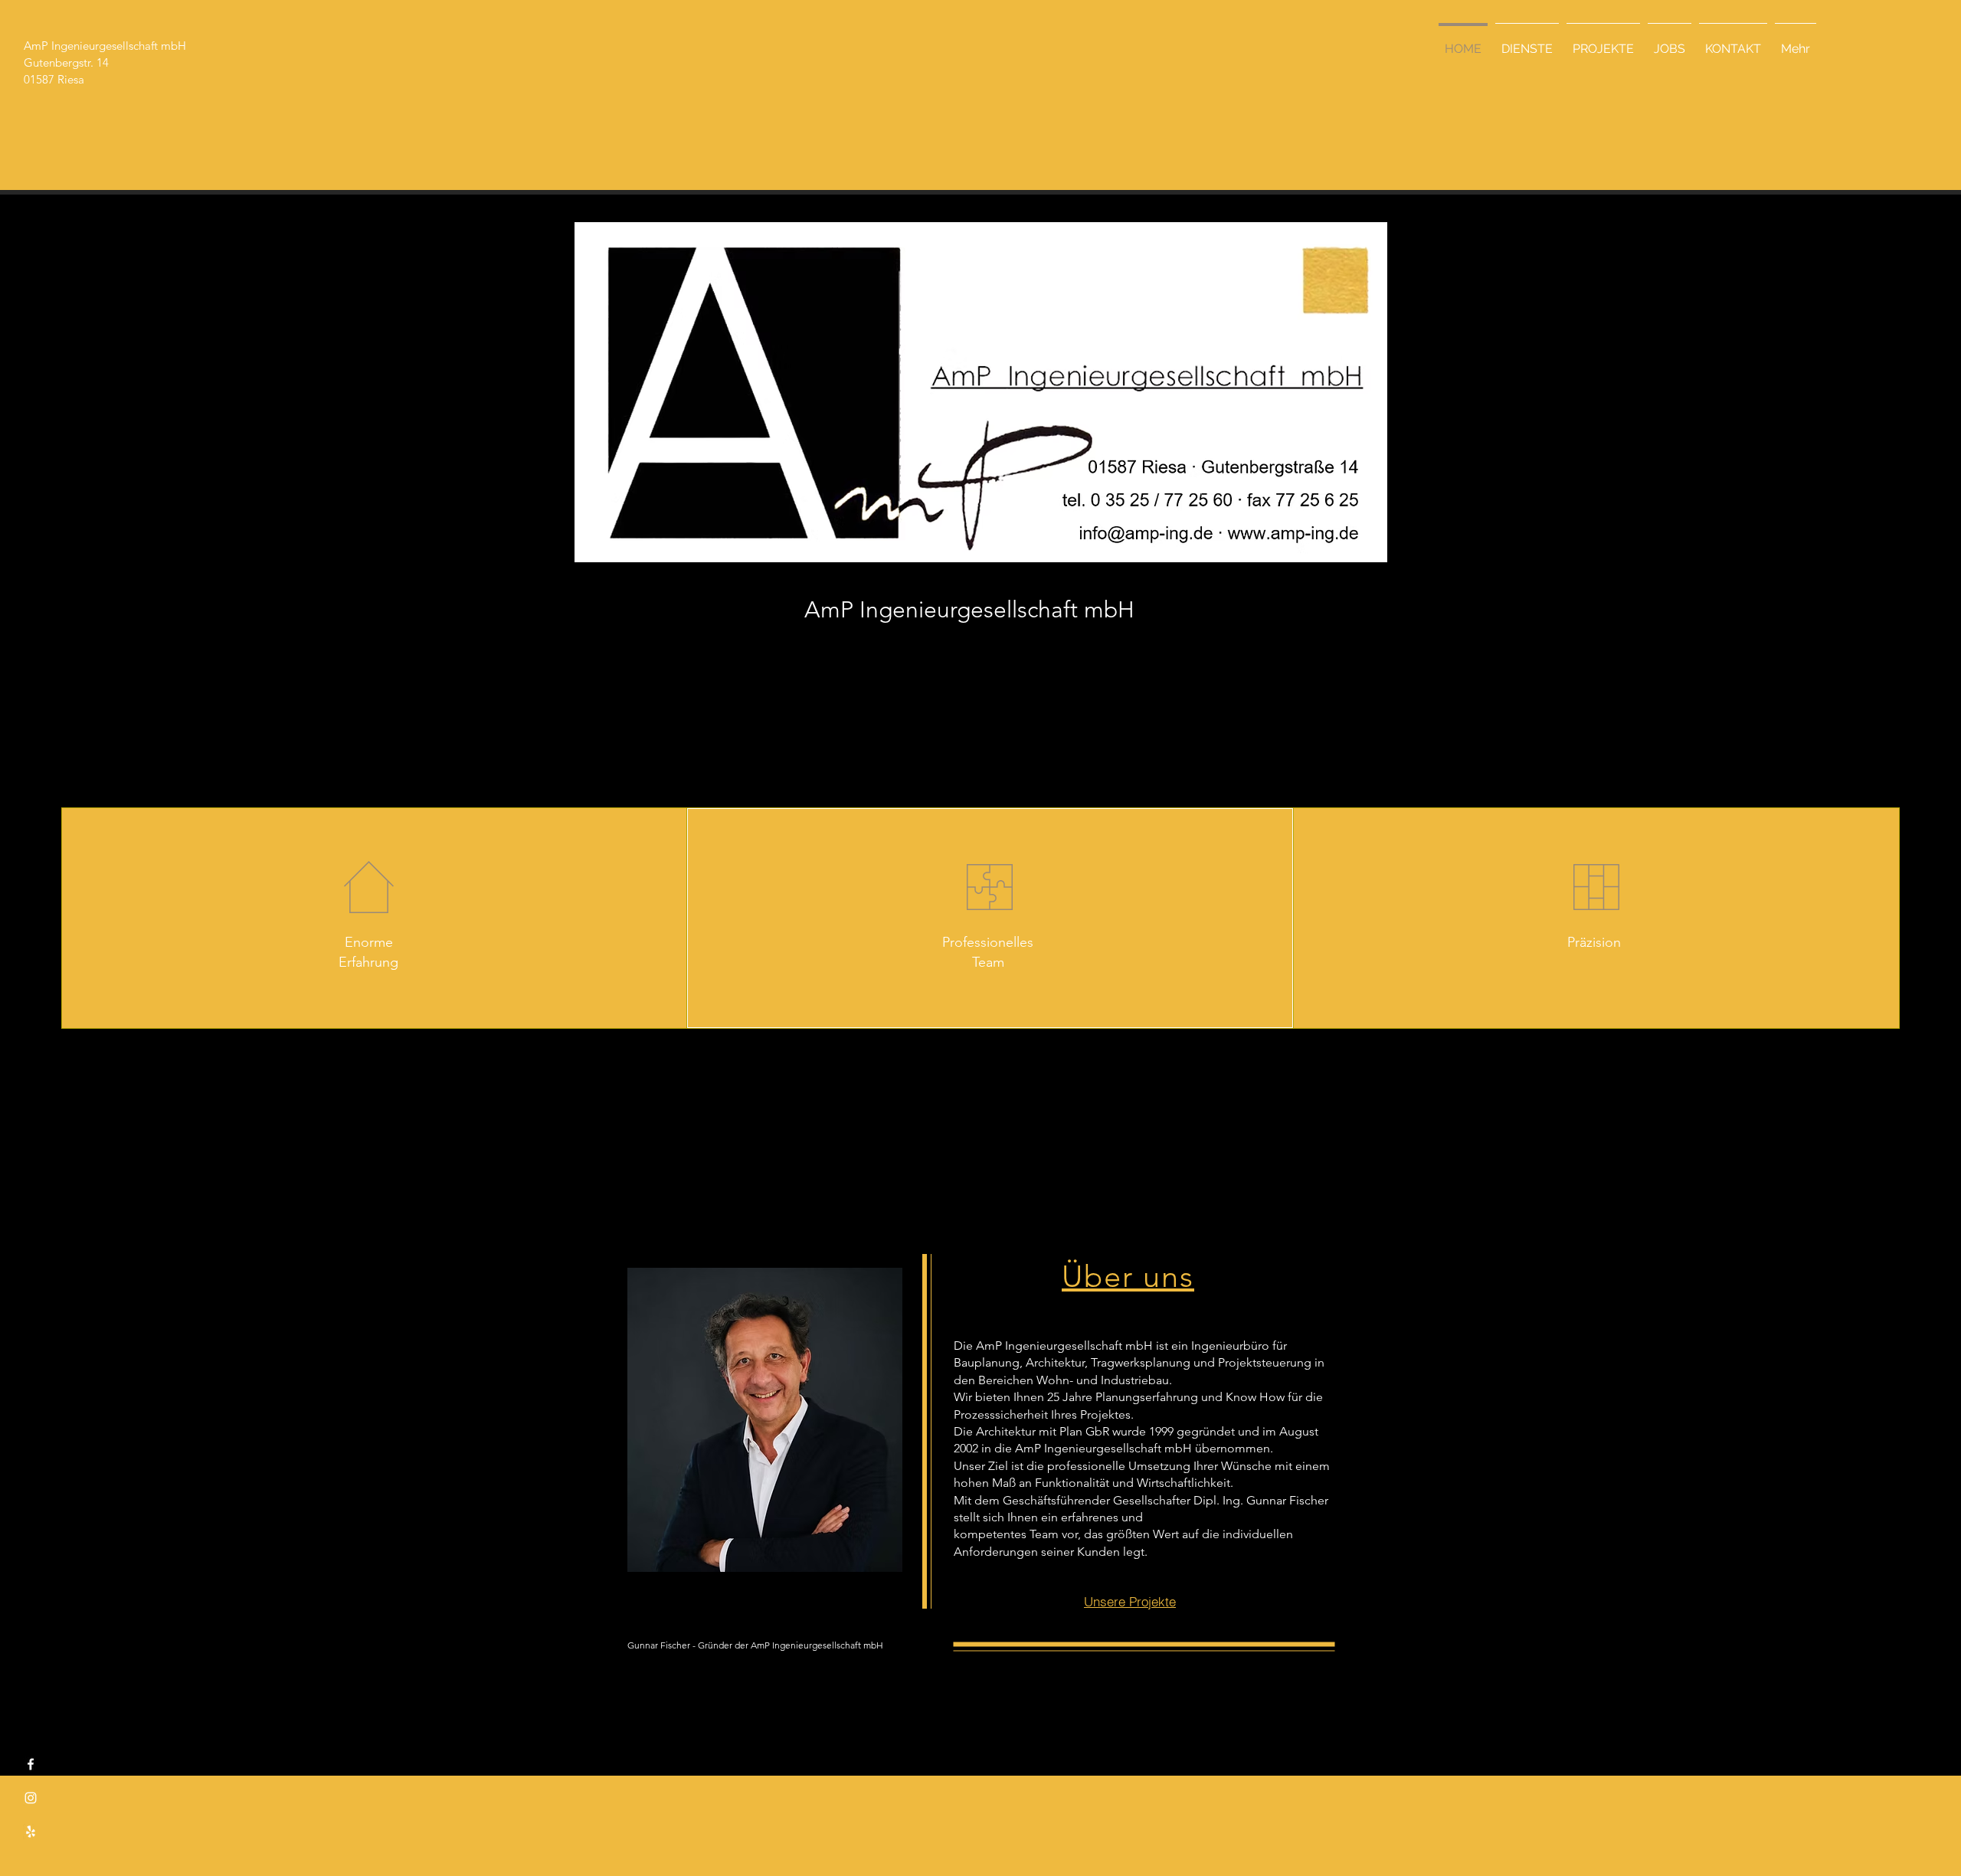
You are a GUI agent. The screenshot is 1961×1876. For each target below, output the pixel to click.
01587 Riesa (54, 79)
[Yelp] (31, 1832)
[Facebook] (31, 1764)
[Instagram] (31, 1798)
